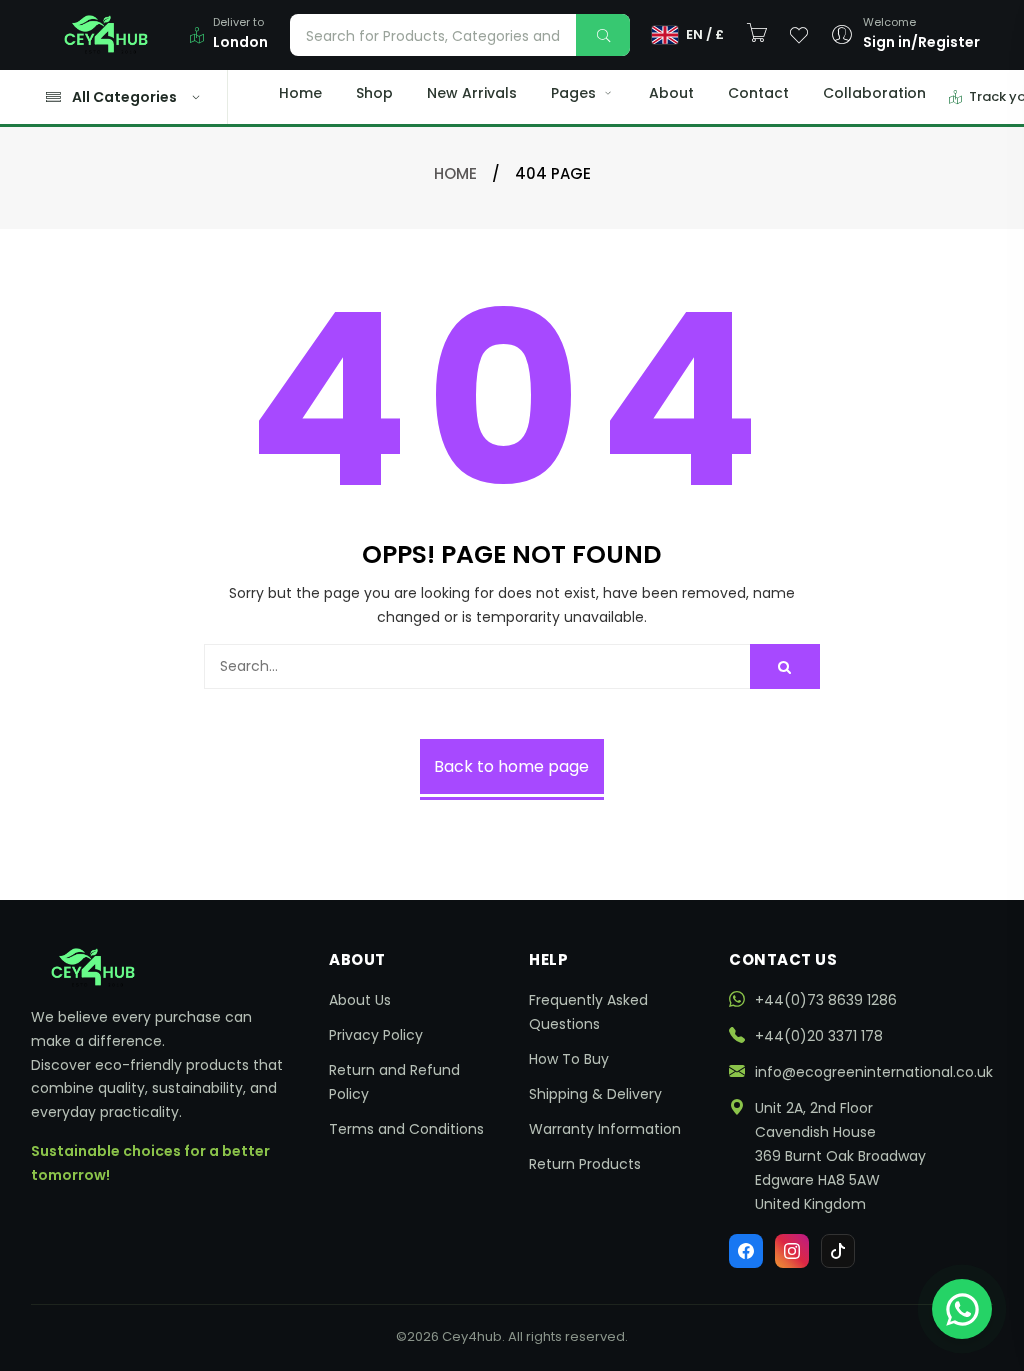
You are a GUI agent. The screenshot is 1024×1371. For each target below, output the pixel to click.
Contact (758, 93)
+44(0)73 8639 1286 (826, 1000)
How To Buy (569, 1059)
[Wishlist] (799, 35)
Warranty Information (605, 1129)
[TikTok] (838, 1251)
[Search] (603, 35)
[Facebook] (746, 1251)
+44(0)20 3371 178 (819, 1036)
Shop (374, 93)
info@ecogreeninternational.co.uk (874, 1072)
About (671, 93)
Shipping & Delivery (595, 1094)
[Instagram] (792, 1251)
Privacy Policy (376, 1035)
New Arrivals (472, 93)
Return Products (585, 1164)
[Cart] (757, 33)
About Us (360, 1000)
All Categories (124, 97)
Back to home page (511, 766)
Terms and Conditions (406, 1129)
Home (300, 93)
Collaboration (874, 93)
